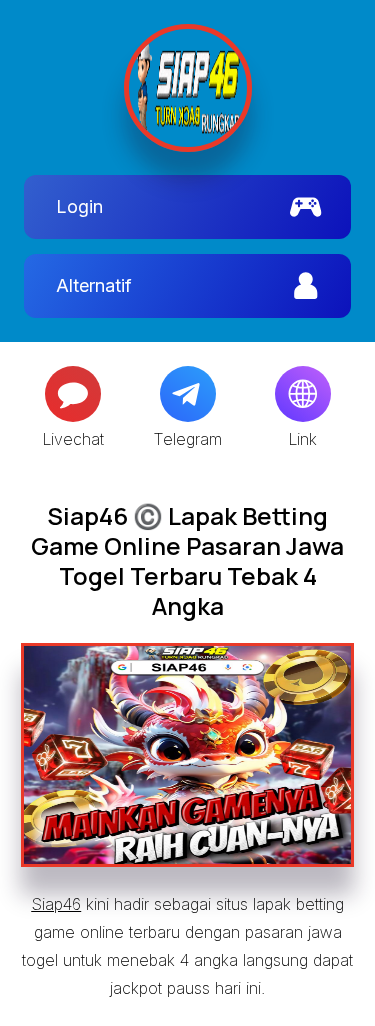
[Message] (73, 394)
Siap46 (56, 904)
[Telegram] (188, 394)
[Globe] (303, 394)
